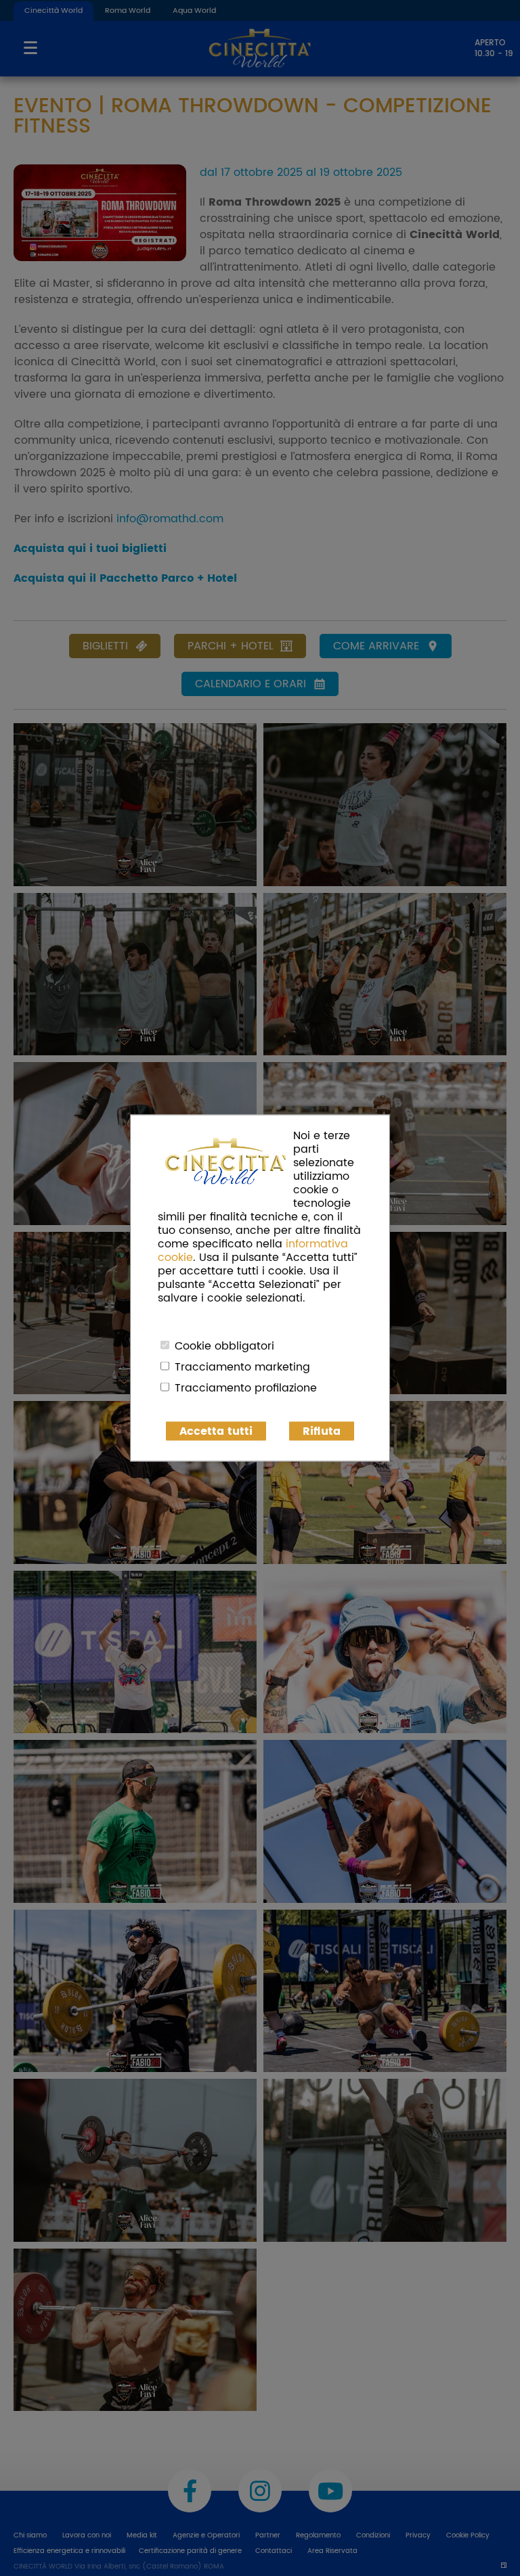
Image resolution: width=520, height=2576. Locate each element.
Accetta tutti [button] (216, 1431)
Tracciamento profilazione (246, 1388)
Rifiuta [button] (322, 1431)
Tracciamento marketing (242, 1367)
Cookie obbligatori (224, 1346)
